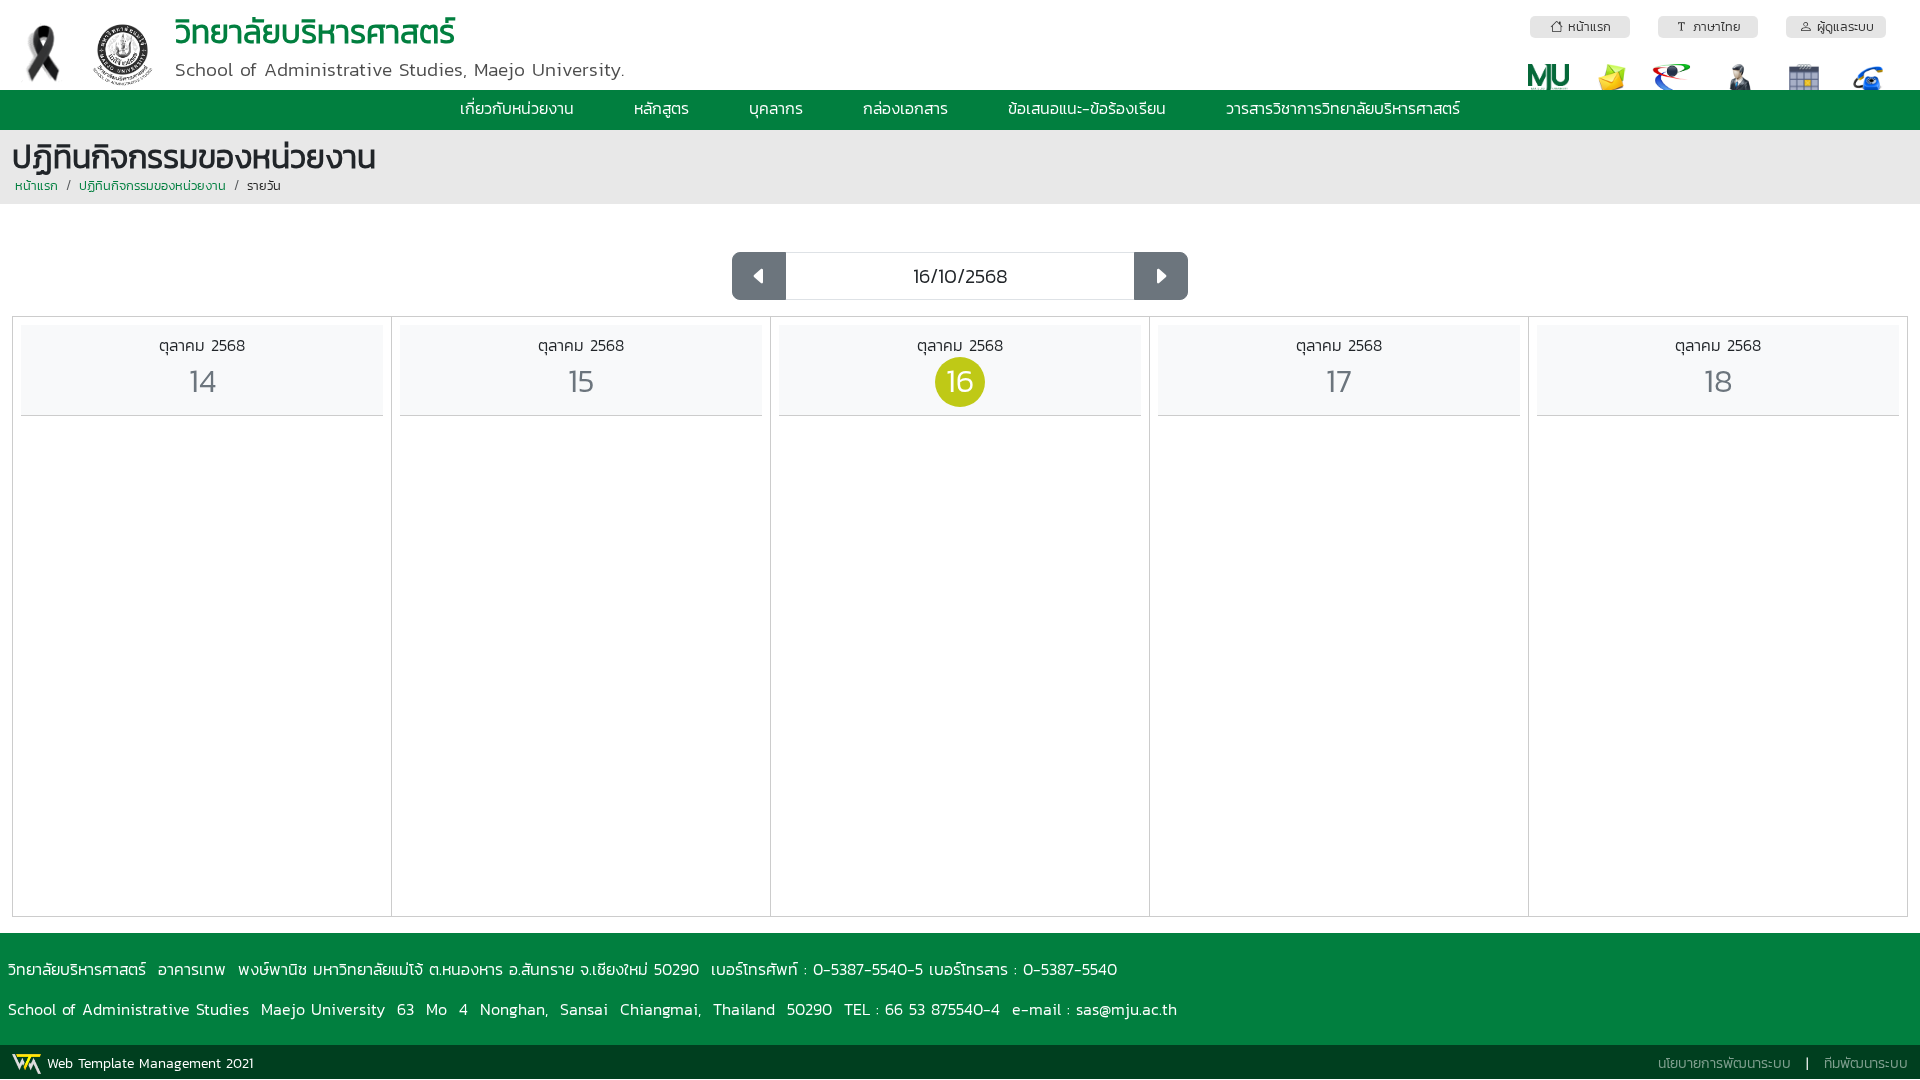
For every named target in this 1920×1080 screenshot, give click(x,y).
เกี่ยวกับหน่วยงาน (517, 108)
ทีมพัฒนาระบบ (1866, 1063)
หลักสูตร (661, 108)
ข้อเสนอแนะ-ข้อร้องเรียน (1087, 108)
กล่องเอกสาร (905, 108)
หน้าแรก (36, 185)
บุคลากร (776, 108)
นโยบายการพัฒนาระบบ (1724, 1063)
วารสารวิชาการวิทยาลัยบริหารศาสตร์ (1343, 108)
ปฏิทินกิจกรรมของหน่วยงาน (152, 185)
